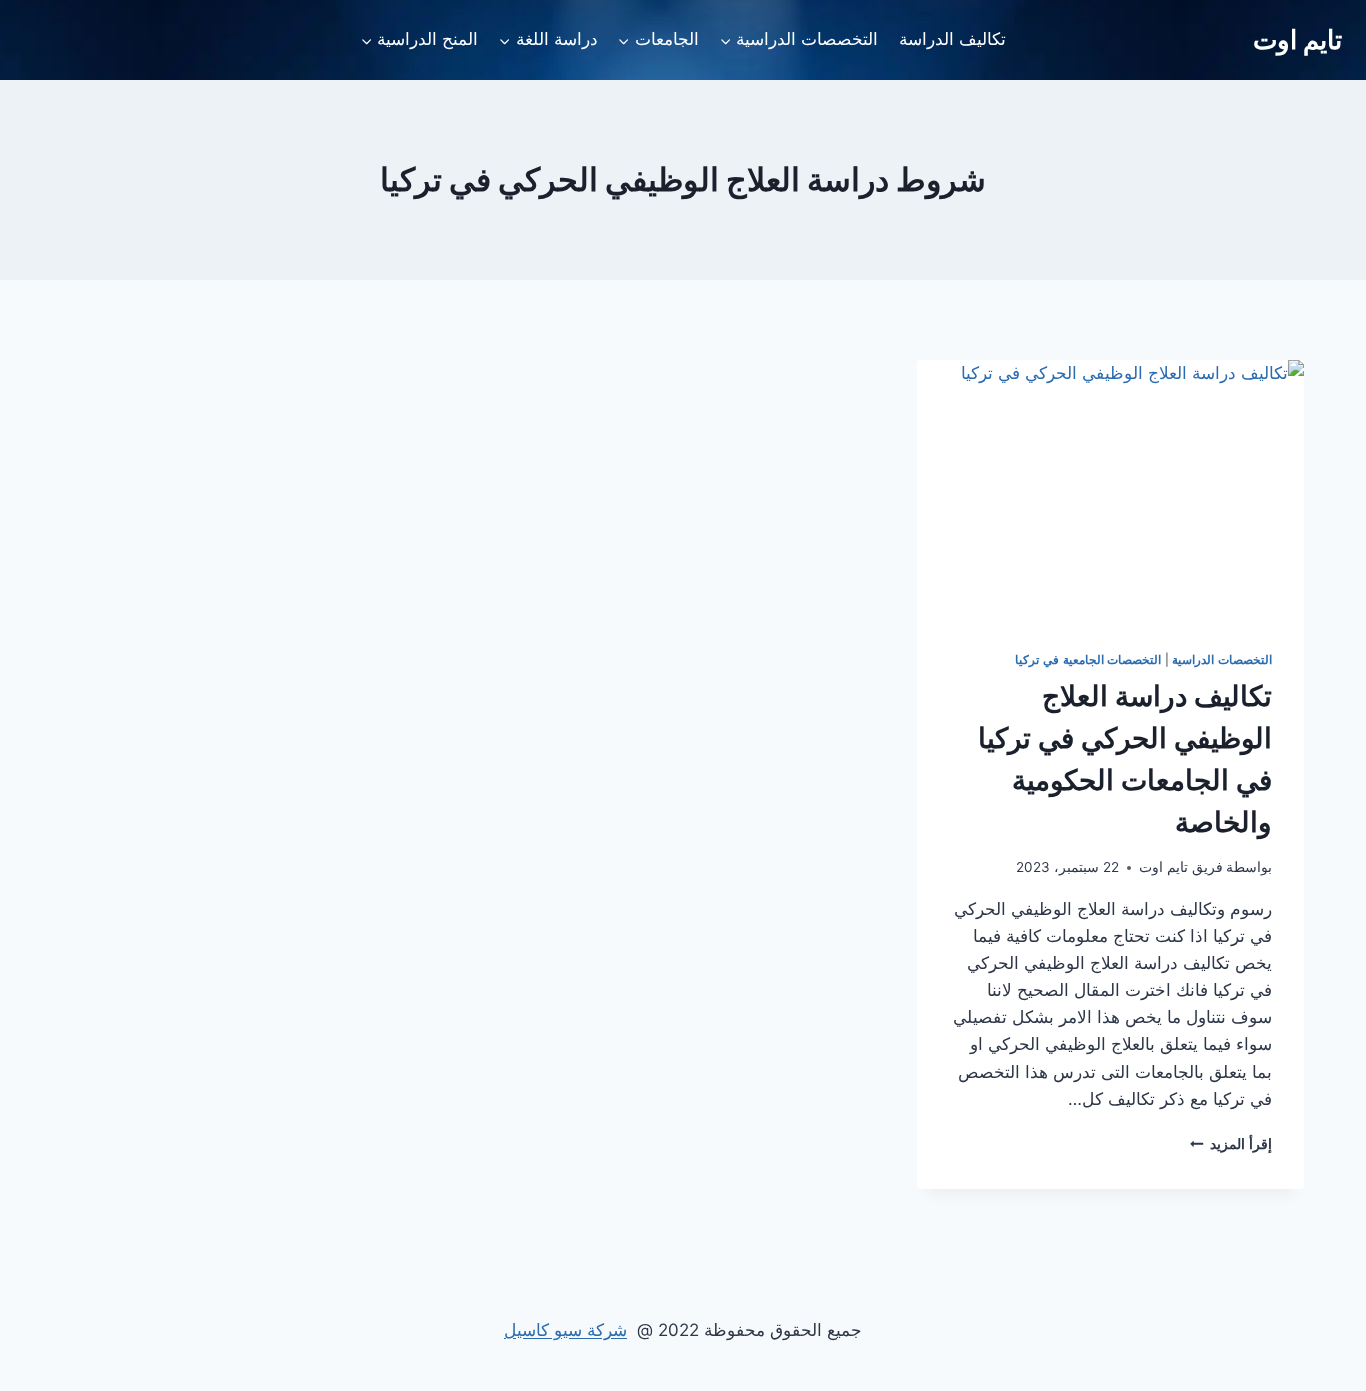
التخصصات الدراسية (1222, 659)
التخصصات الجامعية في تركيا (1088, 659)
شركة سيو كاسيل (565, 1330)
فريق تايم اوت (1181, 867)
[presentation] (1110, 489)
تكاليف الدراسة (952, 39)
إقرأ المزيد (1231, 1144)
